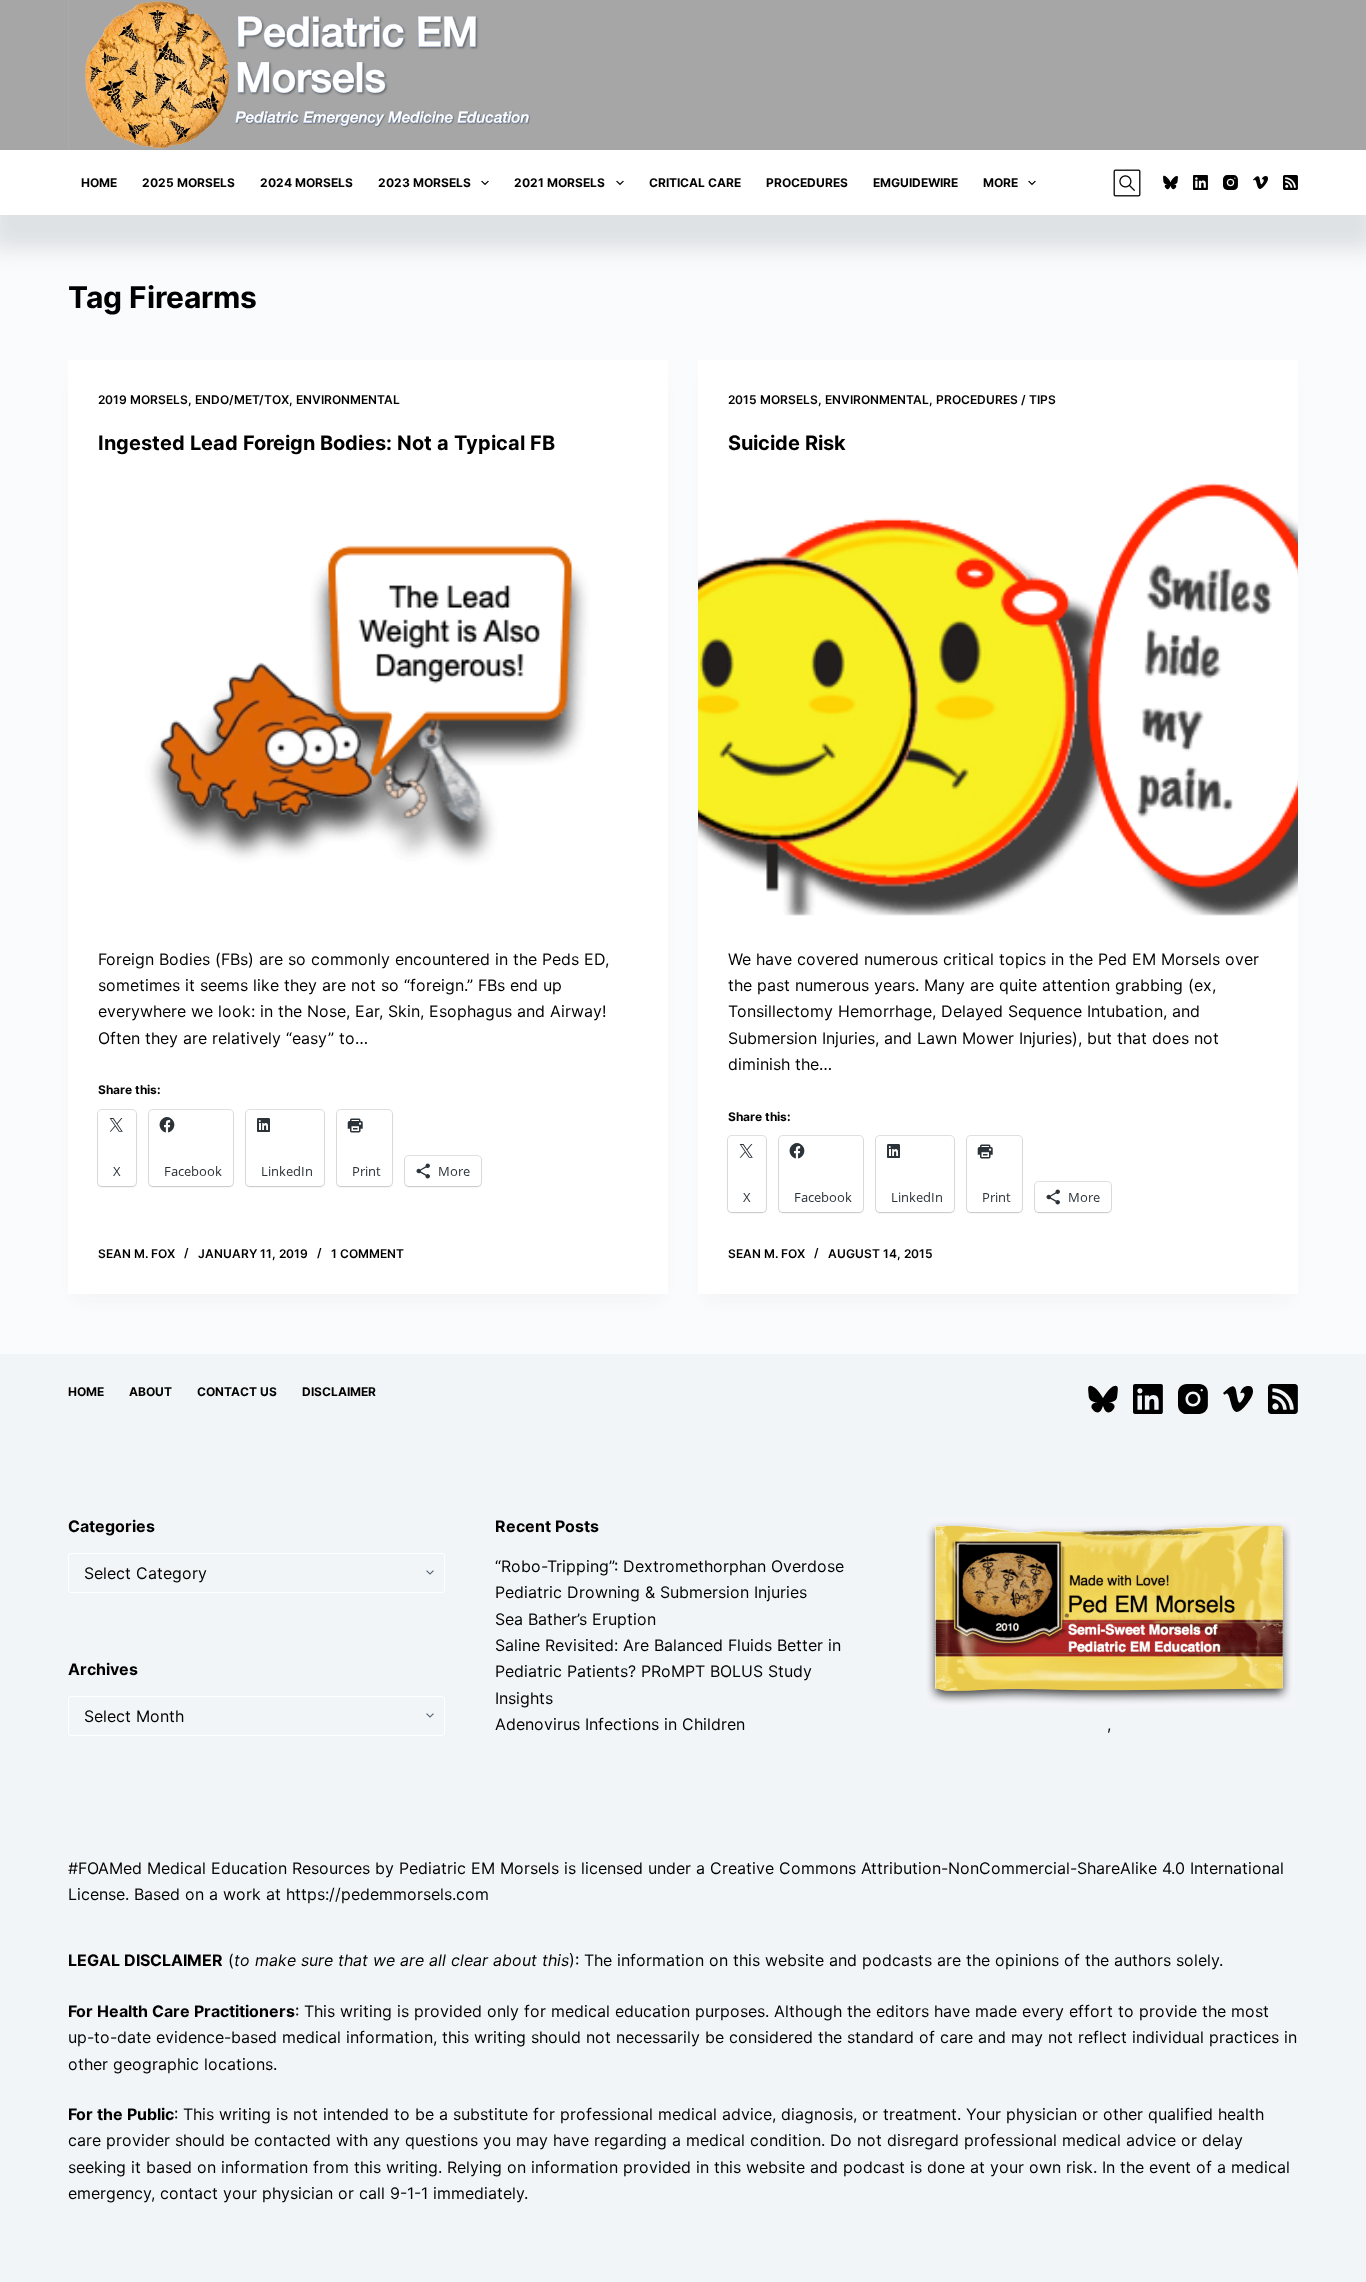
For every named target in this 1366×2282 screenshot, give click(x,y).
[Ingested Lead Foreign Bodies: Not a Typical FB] (368, 701)
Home (99, 182)
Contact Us (237, 1391)
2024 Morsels (306, 182)
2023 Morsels (424, 182)
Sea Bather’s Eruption (575, 1619)
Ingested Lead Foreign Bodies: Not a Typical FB (326, 443)
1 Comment (367, 1253)
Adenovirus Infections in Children (620, 1724)
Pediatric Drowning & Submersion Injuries (651, 1592)
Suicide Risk (787, 443)
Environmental (348, 399)
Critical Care (695, 182)
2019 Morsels (143, 399)
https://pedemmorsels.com (387, 1894)
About (150, 1391)
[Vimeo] (1260, 182)
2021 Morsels (559, 182)
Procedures (807, 182)
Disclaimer (339, 1391)
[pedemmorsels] (1109, 1611)
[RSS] (1290, 182)
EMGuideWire (915, 182)
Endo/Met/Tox (242, 399)
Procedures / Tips (996, 399)
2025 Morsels (188, 182)
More (1000, 182)
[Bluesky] (1170, 182)
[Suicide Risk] (998, 701)
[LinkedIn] (1200, 182)
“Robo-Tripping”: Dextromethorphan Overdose (669, 1566)
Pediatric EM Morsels (479, 1868)
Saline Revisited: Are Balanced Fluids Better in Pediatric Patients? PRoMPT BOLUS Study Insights (668, 1671)
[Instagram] (1230, 182)
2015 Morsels (773, 399)
